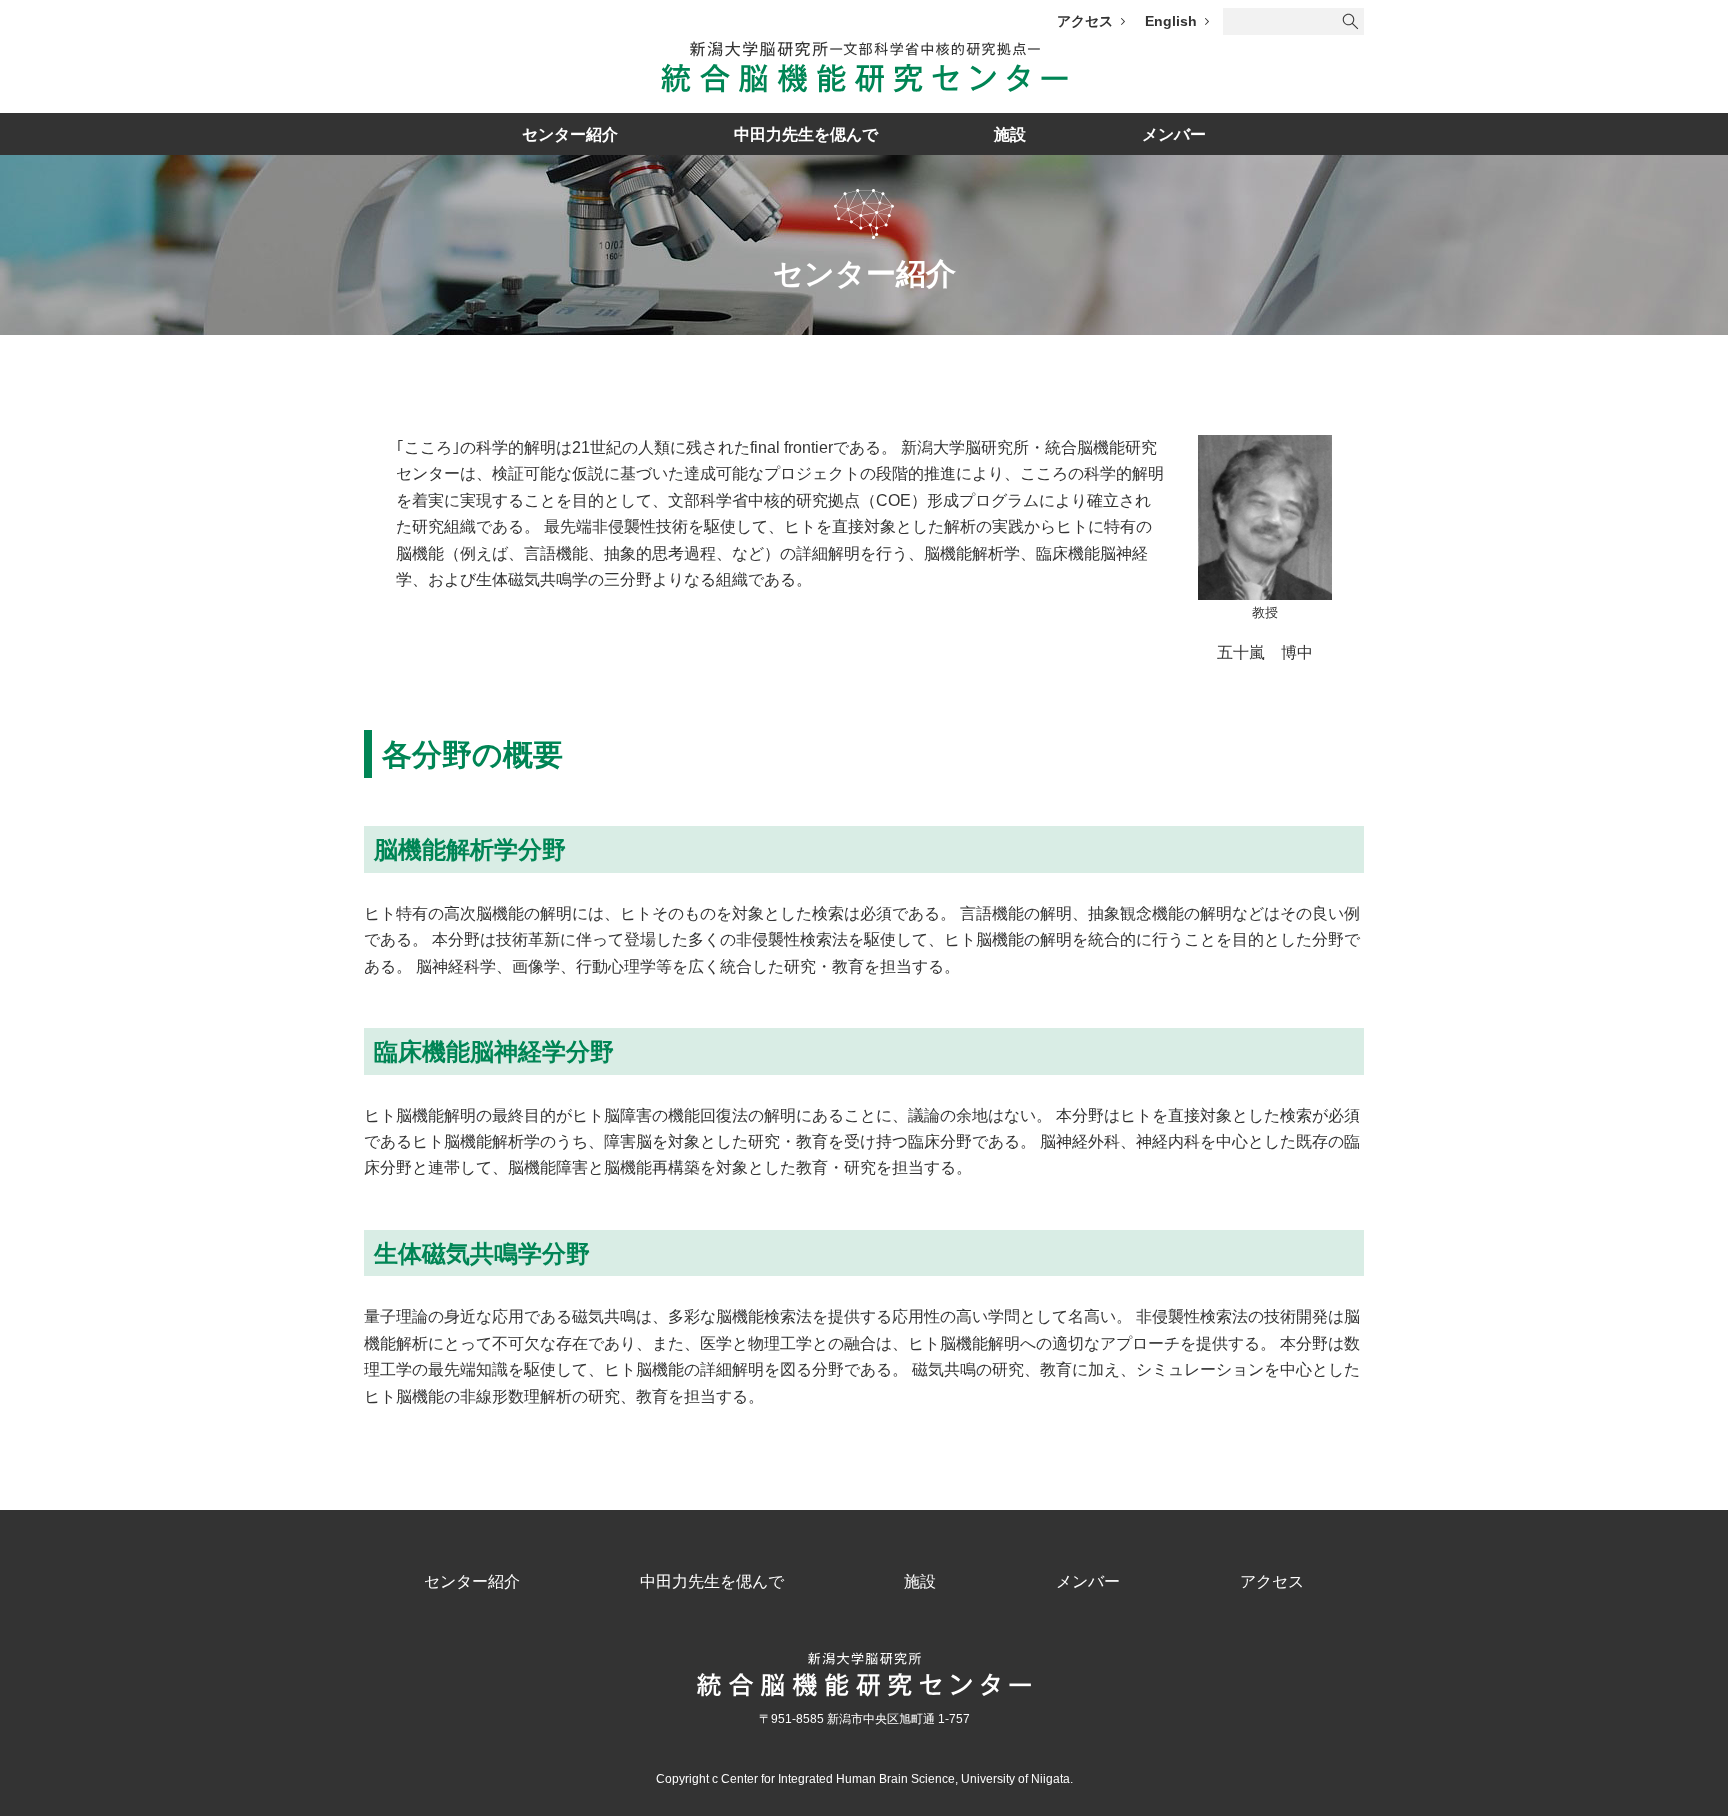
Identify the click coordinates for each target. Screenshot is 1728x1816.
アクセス (1085, 21)
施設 (1010, 134)
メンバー (1174, 134)
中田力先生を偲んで (806, 134)
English (1171, 21)
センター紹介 (570, 134)
